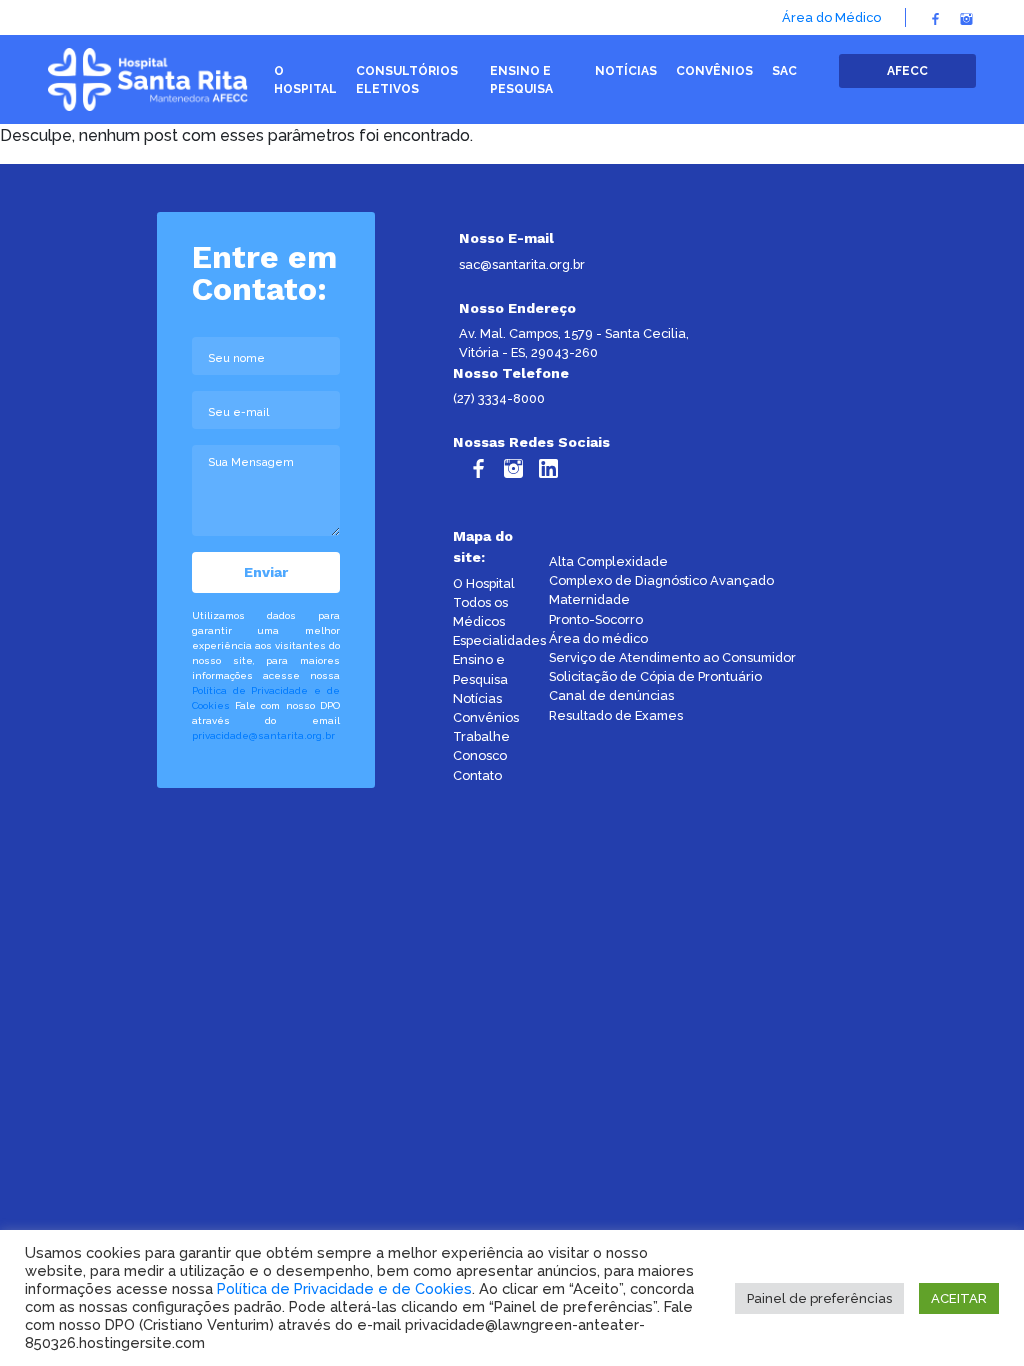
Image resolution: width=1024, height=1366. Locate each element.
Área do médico (598, 638)
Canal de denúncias (611, 695)
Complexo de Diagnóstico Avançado (661, 580)
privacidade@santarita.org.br (263, 735)
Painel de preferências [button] (819, 1298)
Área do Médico (831, 17)
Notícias (477, 698)
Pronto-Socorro (596, 619)
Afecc (907, 71)
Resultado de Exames (616, 715)
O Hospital (484, 583)
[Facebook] (935, 17)
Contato (477, 775)
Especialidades (499, 640)
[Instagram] (966, 17)
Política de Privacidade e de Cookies (344, 1288)
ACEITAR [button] (959, 1298)
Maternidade (589, 599)
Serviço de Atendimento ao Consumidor (672, 657)
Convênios (486, 717)
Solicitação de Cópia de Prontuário (655, 676)
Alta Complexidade (608, 561)
